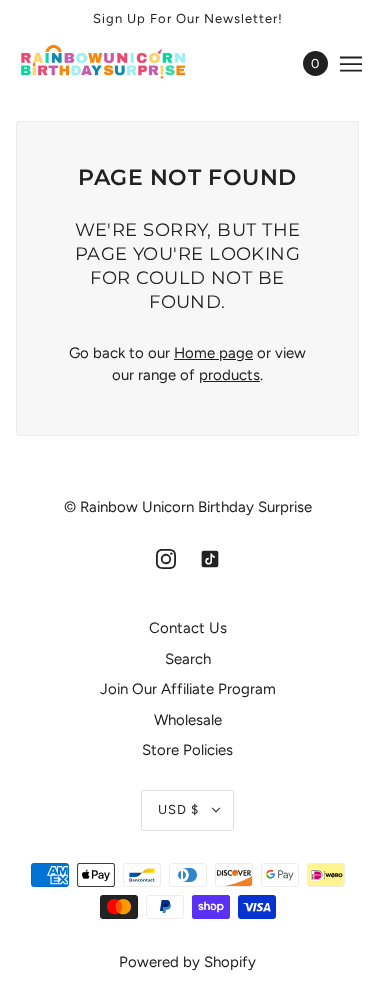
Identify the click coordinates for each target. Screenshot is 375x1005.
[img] (166, 558)
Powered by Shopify (187, 962)
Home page (213, 353)
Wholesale (188, 720)
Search (188, 659)
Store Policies (187, 750)
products (229, 375)
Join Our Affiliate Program (188, 689)
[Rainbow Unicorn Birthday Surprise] (122, 63)
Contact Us (188, 628)
